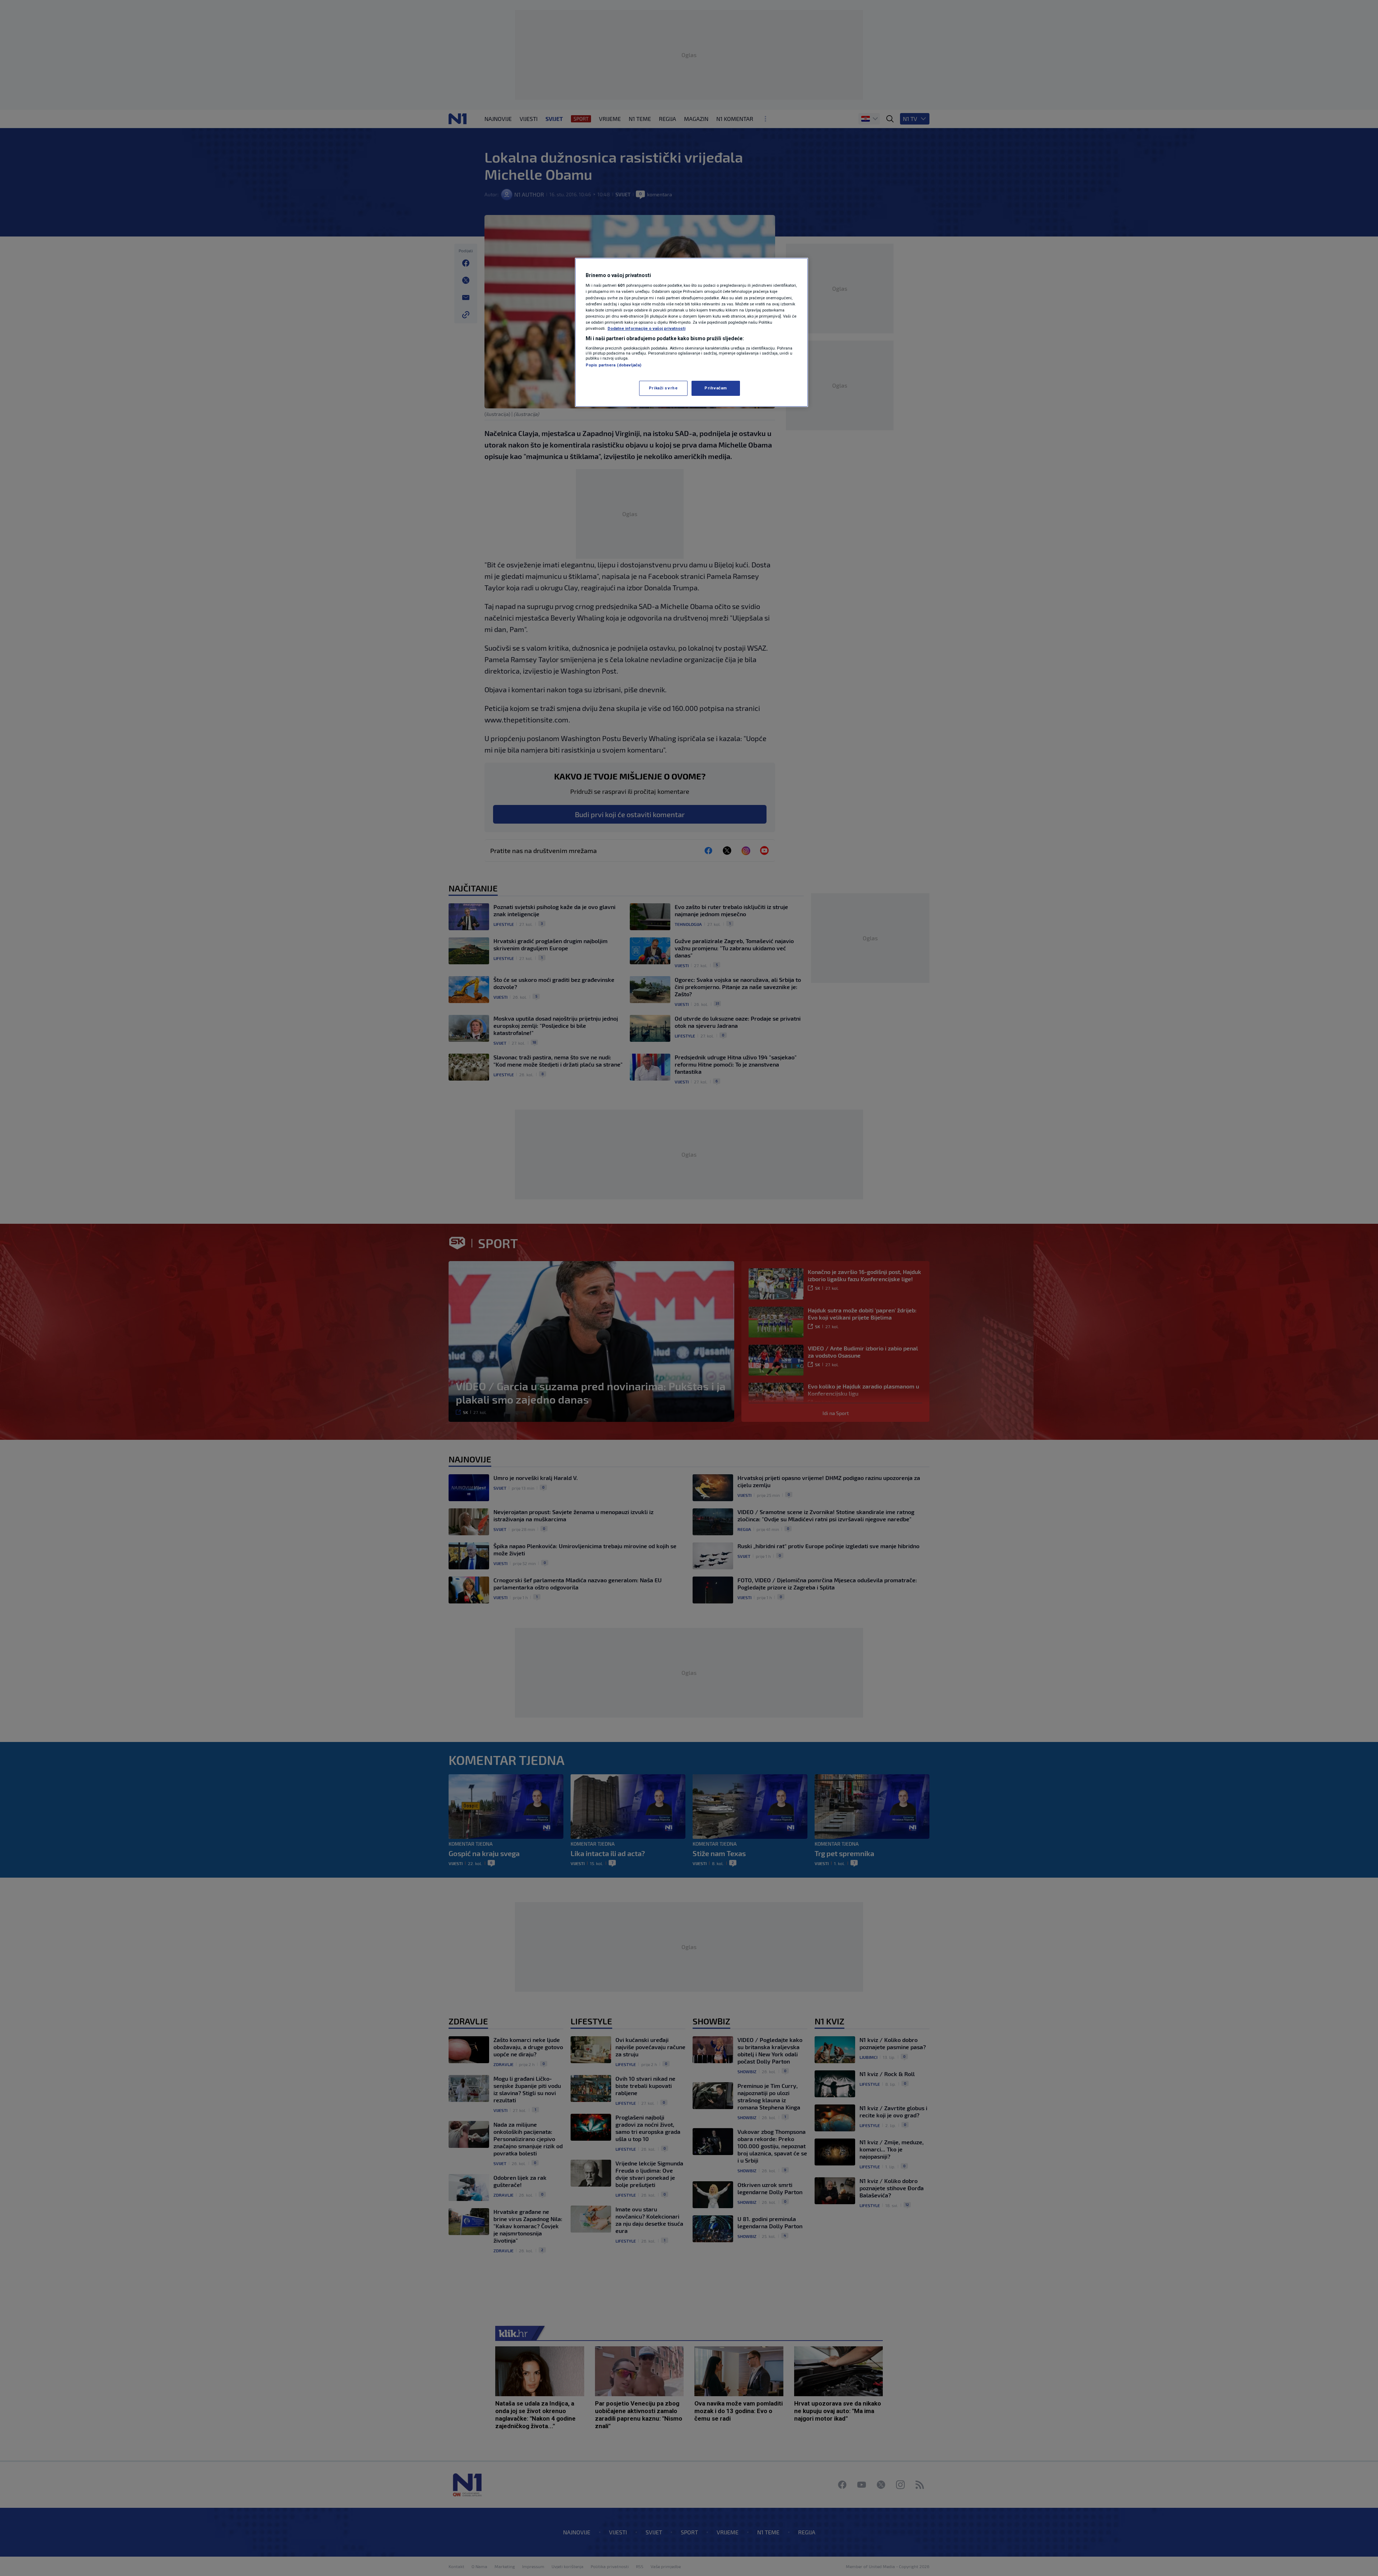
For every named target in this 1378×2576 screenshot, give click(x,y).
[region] (692, 332)
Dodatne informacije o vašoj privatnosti (646, 328)
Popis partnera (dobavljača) (613, 365)
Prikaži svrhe (663, 388)
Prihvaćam (716, 388)
